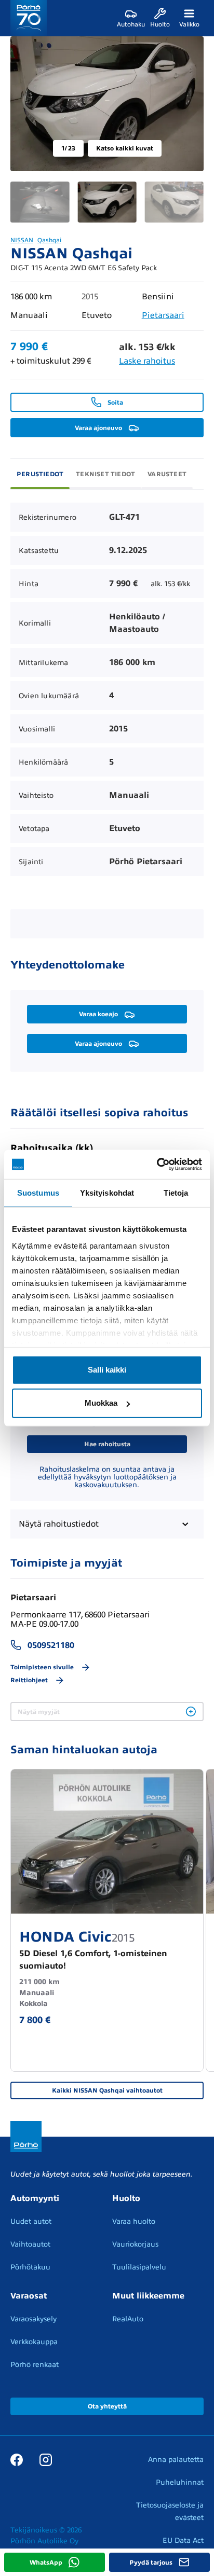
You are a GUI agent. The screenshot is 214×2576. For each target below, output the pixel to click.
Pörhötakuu (30, 2267)
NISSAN (22, 240)
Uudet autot (31, 2221)
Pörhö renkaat (35, 2365)
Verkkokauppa (34, 2342)
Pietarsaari (163, 315)
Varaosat (29, 2296)
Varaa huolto (134, 2221)
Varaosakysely (34, 2319)
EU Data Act (183, 2540)
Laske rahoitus (147, 361)
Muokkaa (101, 1403)
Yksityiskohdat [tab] (107, 1192)
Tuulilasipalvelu (139, 2267)
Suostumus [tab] (38, 1192)
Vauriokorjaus (135, 2244)
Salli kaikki (107, 1370)
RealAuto (128, 2319)
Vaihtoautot (30, 2244)
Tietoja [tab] (176, 1192)
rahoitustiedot (59, 1524)
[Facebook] (17, 2459)
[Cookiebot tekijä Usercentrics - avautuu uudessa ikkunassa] (157, 1165)
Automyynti (35, 2198)
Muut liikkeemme (148, 2296)
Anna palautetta (176, 2460)
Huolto (126, 2198)
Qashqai (49, 240)
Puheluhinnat (180, 2482)
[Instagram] (46, 2459)
